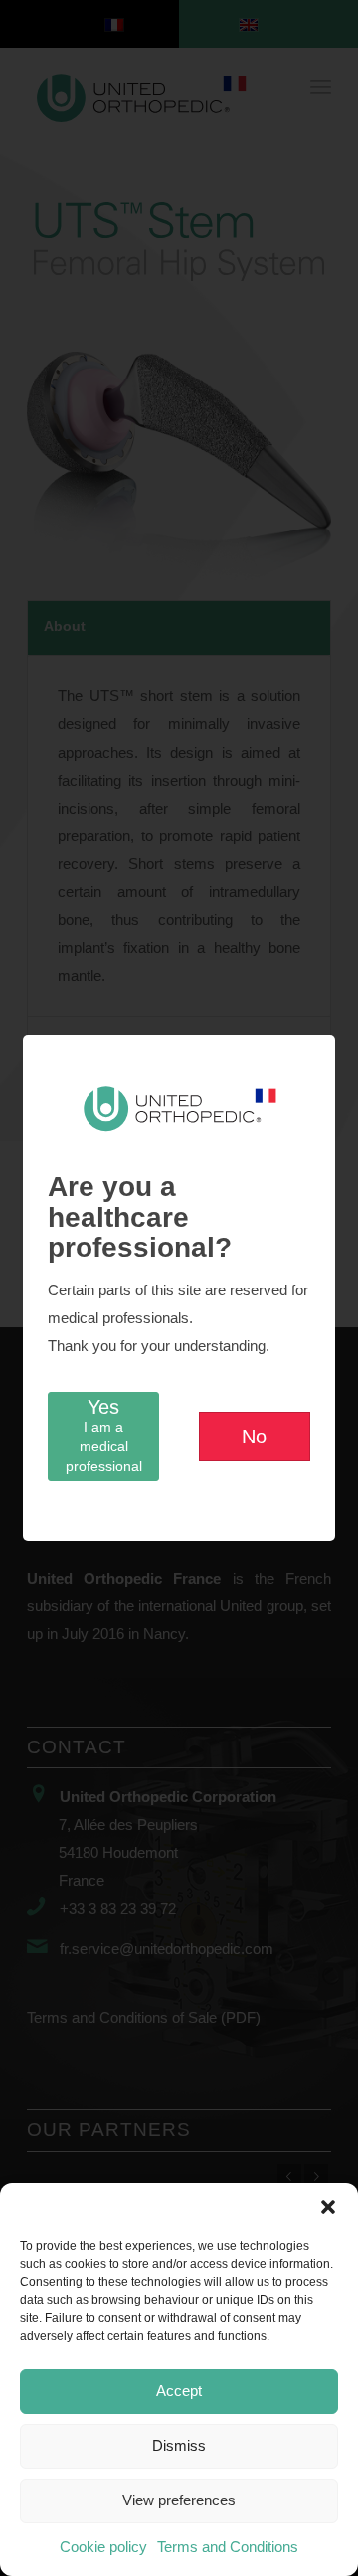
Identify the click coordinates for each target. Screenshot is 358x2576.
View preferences (179, 2500)
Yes (104, 1435)
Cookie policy (103, 2547)
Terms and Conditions (228, 2547)
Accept (179, 2391)
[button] (328, 2207)
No (254, 1437)
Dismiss (179, 2445)
